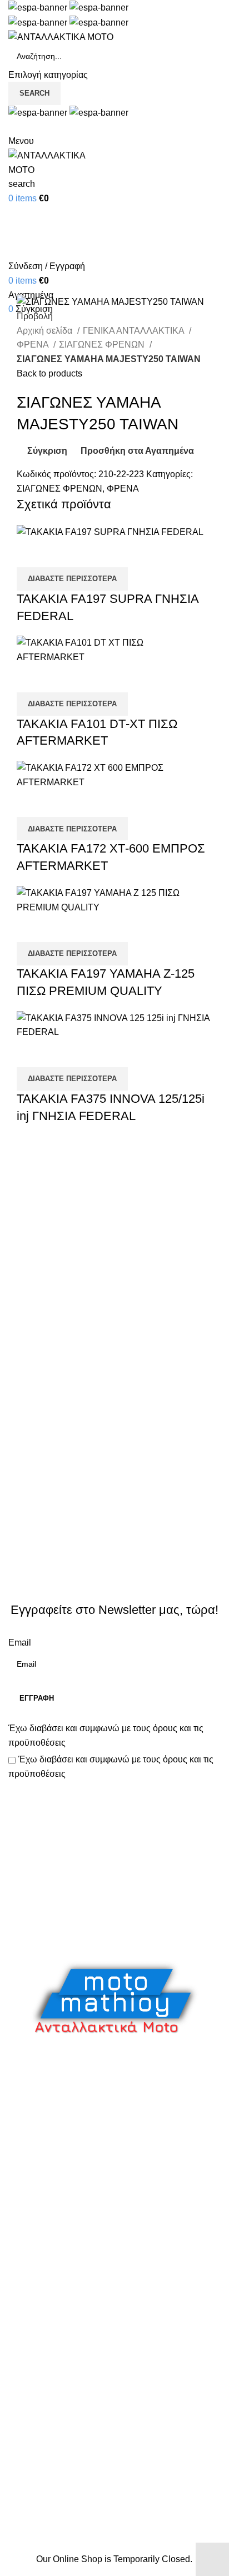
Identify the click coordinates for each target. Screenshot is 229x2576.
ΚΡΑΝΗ (24, 2158)
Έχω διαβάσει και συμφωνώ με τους (106, 1735)
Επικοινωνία (116, 1923)
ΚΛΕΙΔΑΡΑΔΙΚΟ (41, 2303)
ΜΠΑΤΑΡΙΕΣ (34, 2199)
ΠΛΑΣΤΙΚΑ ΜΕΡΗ (44, 2220)
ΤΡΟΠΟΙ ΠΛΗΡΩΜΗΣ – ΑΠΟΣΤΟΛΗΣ (84, 2402)
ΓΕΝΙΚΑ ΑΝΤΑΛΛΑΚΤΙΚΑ (135, 331)
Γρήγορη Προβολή (61, 553)
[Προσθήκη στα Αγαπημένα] (91, 553)
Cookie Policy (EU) (46, 2443)
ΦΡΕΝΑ (34, 345)
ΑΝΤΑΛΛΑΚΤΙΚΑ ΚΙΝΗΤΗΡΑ (66, 2075)
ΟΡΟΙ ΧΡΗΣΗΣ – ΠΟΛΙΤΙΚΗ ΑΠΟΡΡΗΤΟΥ (93, 2381)
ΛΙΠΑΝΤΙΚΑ (32, 2179)
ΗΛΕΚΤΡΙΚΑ (34, 2137)
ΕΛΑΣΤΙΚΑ (30, 2116)
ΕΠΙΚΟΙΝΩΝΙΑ (38, 2422)
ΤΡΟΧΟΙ (25, 2262)
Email (20, 1643)
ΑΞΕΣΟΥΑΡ (32, 2095)
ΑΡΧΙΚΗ (25, 2360)
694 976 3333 (36, 2517)
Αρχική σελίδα (46, 331)
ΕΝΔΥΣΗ (27, 2241)
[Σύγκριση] (31, 553)
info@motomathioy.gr (52, 2535)
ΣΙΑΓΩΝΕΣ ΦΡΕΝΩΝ (103, 345)
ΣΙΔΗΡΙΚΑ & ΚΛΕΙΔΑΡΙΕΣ (60, 2324)
